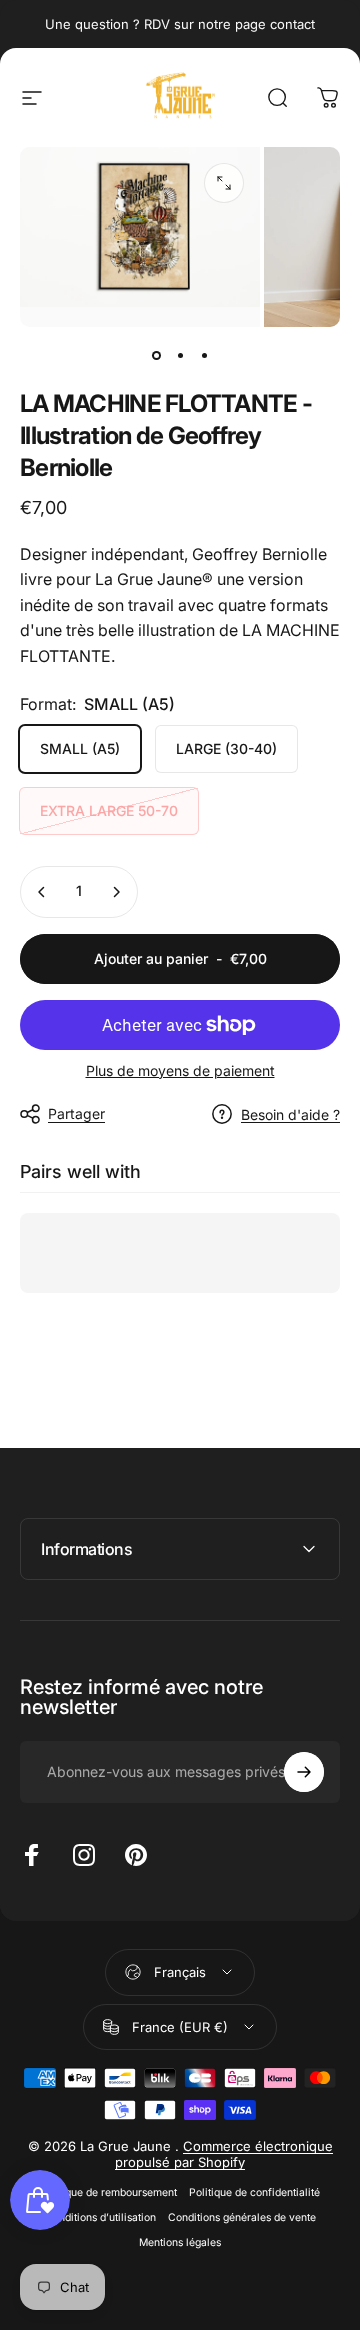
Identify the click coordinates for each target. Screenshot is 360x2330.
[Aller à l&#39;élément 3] (204, 355)
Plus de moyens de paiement (180, 1070)
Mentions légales (180, 2242)
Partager (76, 1113)
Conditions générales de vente (242, 2217)
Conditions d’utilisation (100, 2217)
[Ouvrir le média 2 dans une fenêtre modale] (224, 183)
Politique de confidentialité (254, 2192)
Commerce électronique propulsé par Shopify (224, 2154)
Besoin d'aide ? (290, 1114)
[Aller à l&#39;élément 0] (156, 355)
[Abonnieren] (304, 1772)
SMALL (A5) (80, 748)
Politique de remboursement (108, 2192)
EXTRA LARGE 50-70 (109, 810)
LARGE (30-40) (226, 748)
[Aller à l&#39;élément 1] (180, 355)
